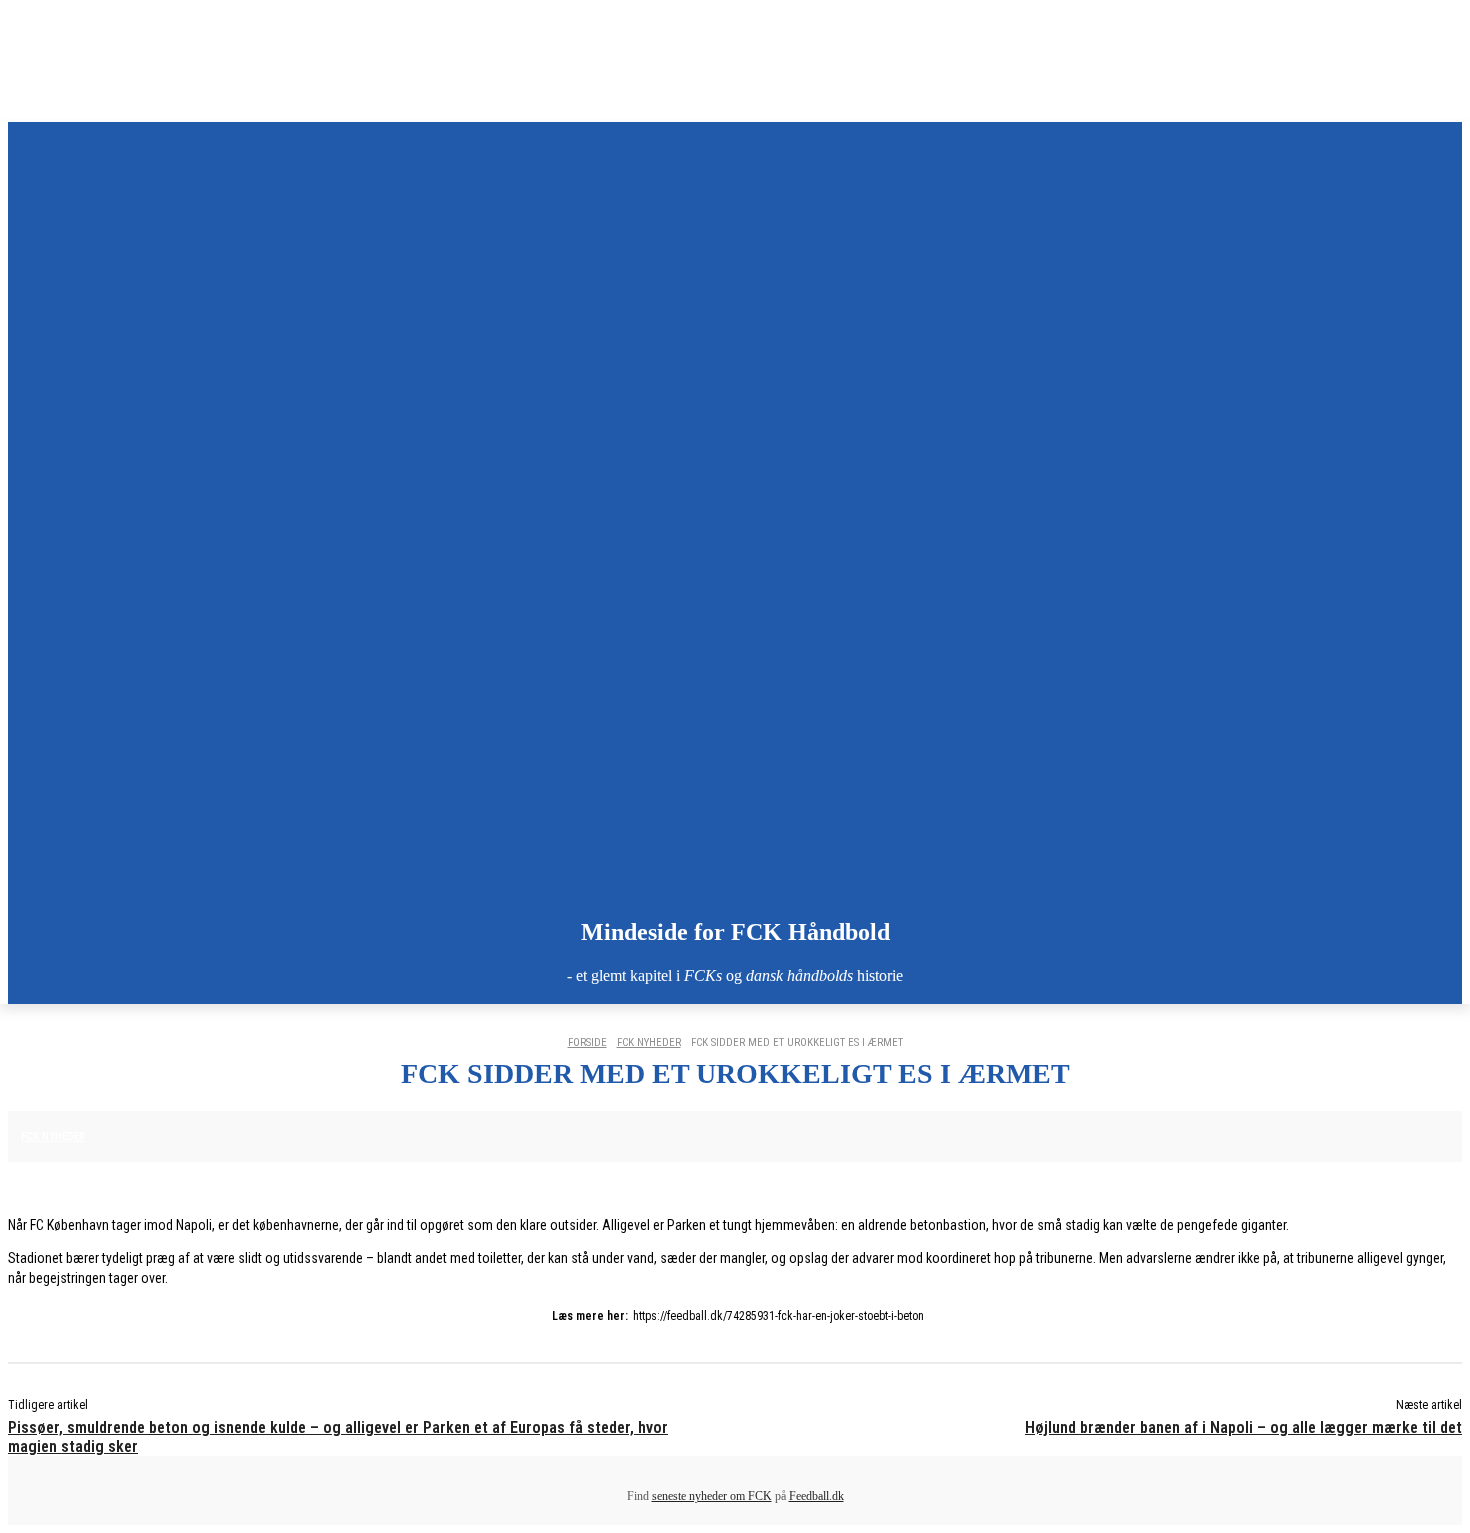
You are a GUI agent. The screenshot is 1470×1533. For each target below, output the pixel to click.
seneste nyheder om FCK (712, 1496)
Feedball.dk (816, 1496)
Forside (587, 1042)
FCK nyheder (649, 1042)
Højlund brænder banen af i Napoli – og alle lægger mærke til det (1243, 1427)
